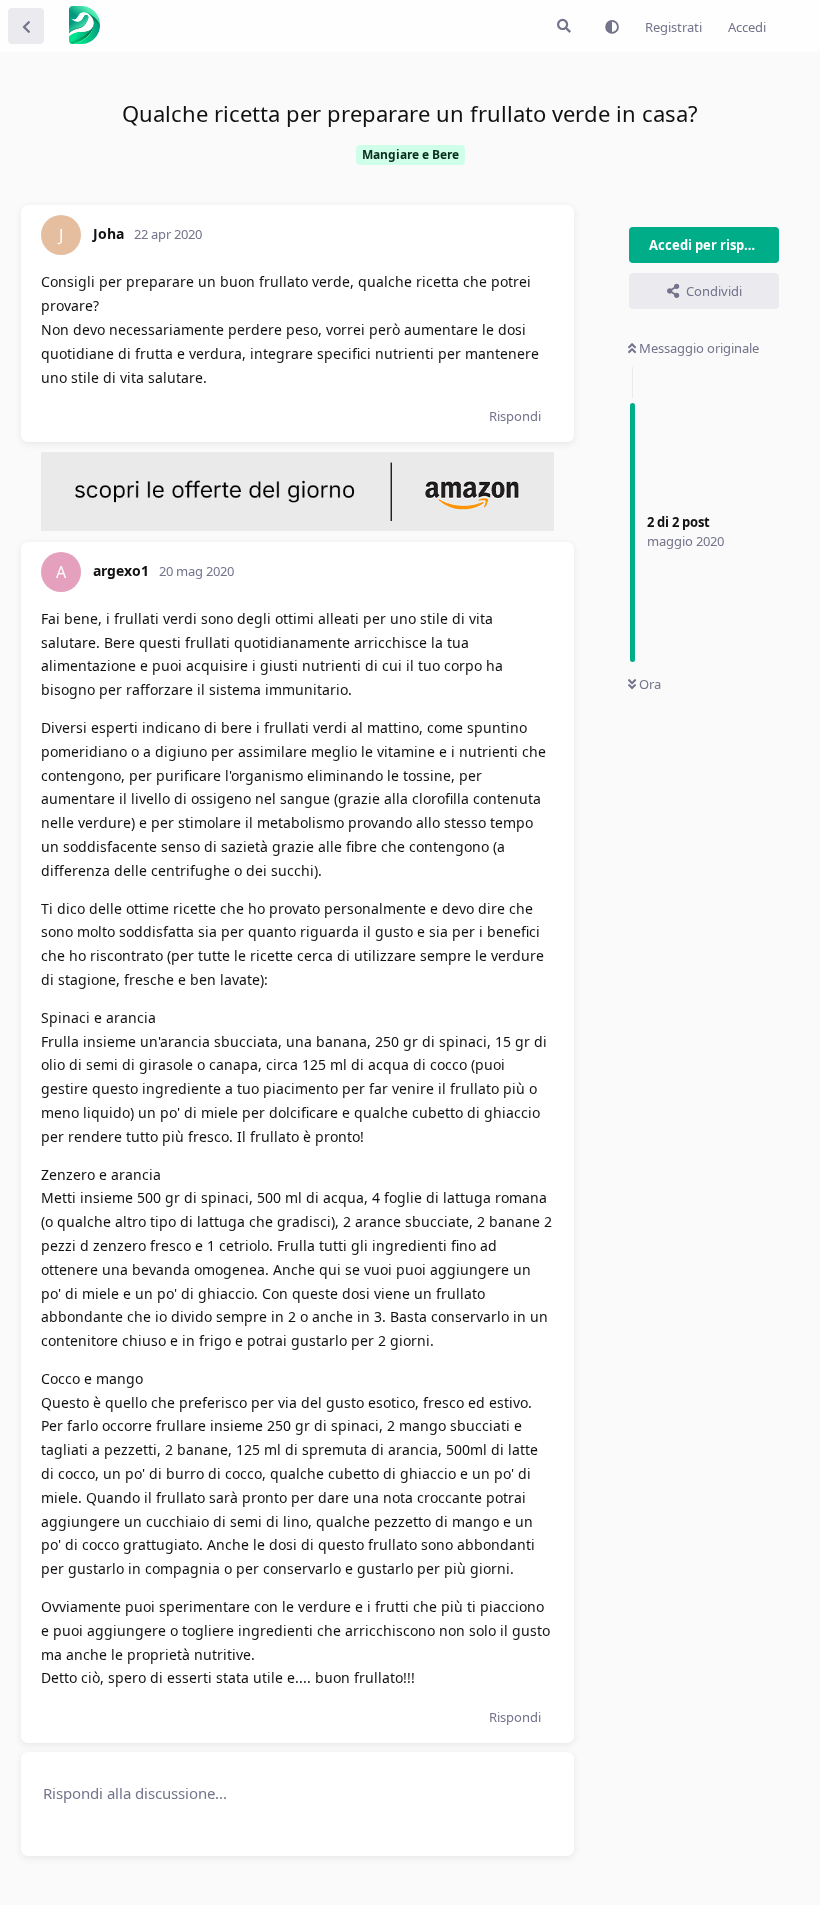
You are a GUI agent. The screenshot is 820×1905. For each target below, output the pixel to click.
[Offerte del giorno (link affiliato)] (297, 526)
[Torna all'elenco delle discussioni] (26, 26)
